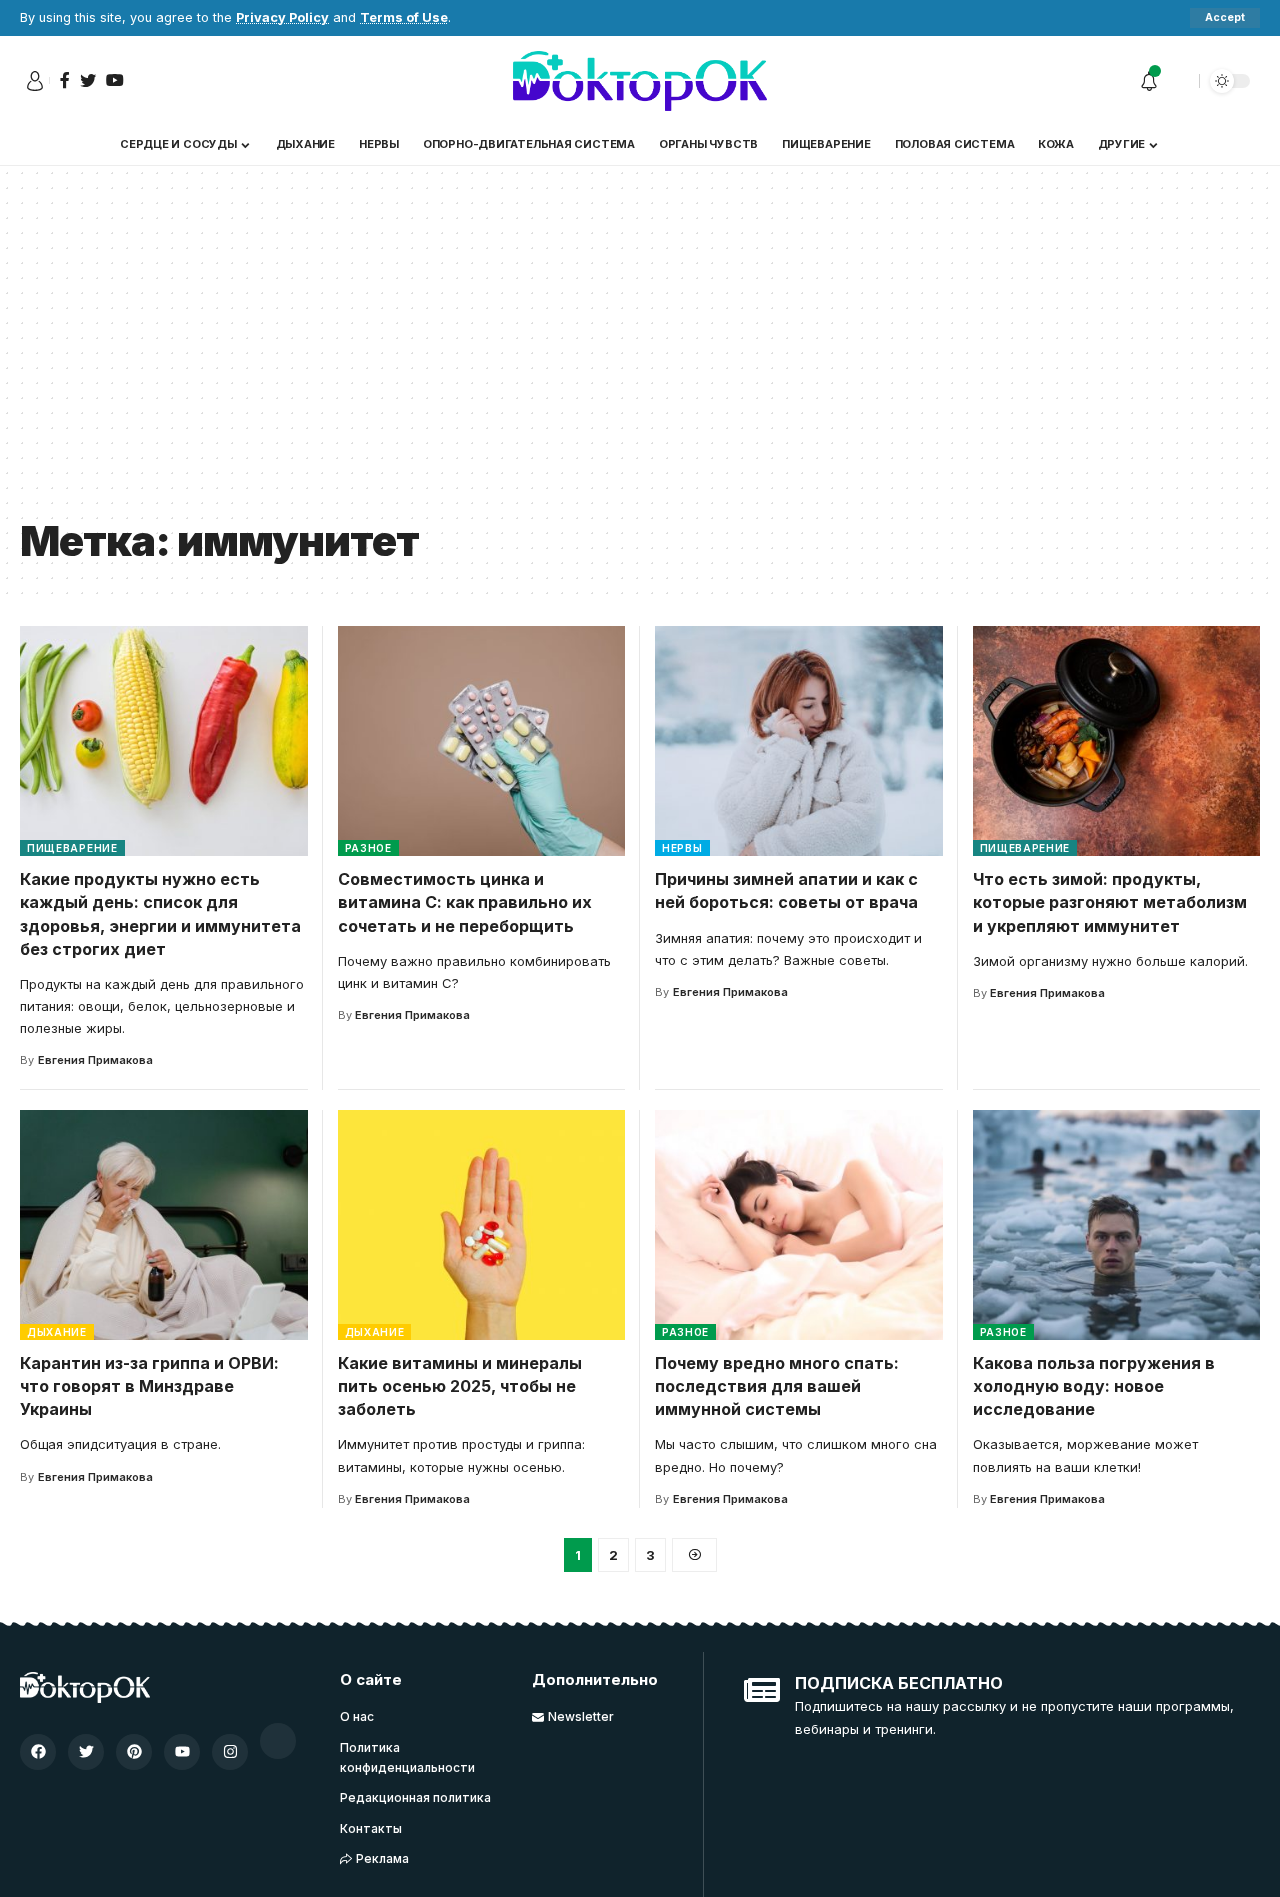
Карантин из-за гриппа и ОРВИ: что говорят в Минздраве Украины (149, 1386)
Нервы (682, 848)
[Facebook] (38, 1752)
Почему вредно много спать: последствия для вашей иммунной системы (777, 1386)
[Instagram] (230, 1752)
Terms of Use (404, 17)
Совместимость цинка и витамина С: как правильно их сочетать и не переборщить (465, 902)
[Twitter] (86, 1752)
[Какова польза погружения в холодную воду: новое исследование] (1117, 1225)
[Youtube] (182, 1752)
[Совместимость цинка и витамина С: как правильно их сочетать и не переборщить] (482, 741)
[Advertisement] (640, 356)
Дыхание (57, 1332)
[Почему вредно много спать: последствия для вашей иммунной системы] (799, 1225)
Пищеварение (72, 848)
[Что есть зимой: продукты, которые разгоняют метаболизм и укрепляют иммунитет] (1117, 741)
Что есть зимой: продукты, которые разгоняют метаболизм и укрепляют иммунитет (1110, 902)
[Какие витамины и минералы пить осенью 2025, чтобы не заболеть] (482, 1225)
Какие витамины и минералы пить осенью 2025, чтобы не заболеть (460, 1386)
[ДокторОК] (640, 81)
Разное (368, 848)
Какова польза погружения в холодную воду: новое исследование (1094, 1386)
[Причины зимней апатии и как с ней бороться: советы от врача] (799, 741)
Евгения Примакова (95, 1060)
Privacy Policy (282, 17)
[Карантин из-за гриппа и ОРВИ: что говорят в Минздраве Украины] (164, 1225)
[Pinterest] (134, 1752)
